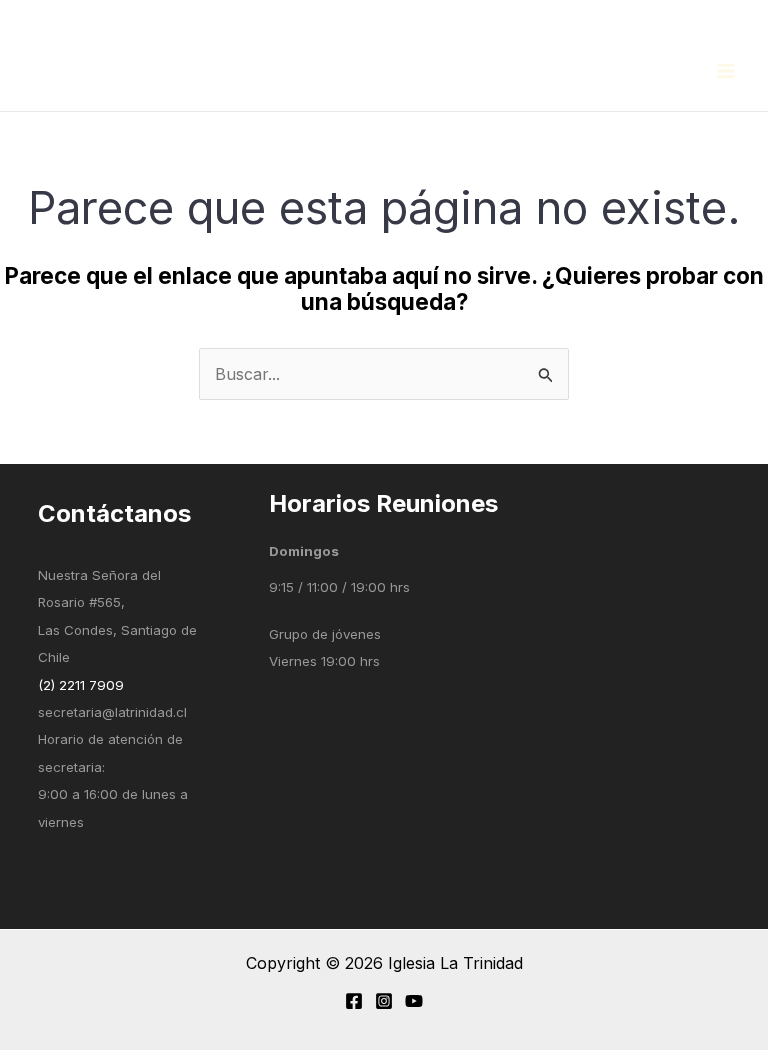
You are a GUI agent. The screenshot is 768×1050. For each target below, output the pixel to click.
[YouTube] (414, 1001)
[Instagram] (384, 1001)
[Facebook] (354, 1001)
